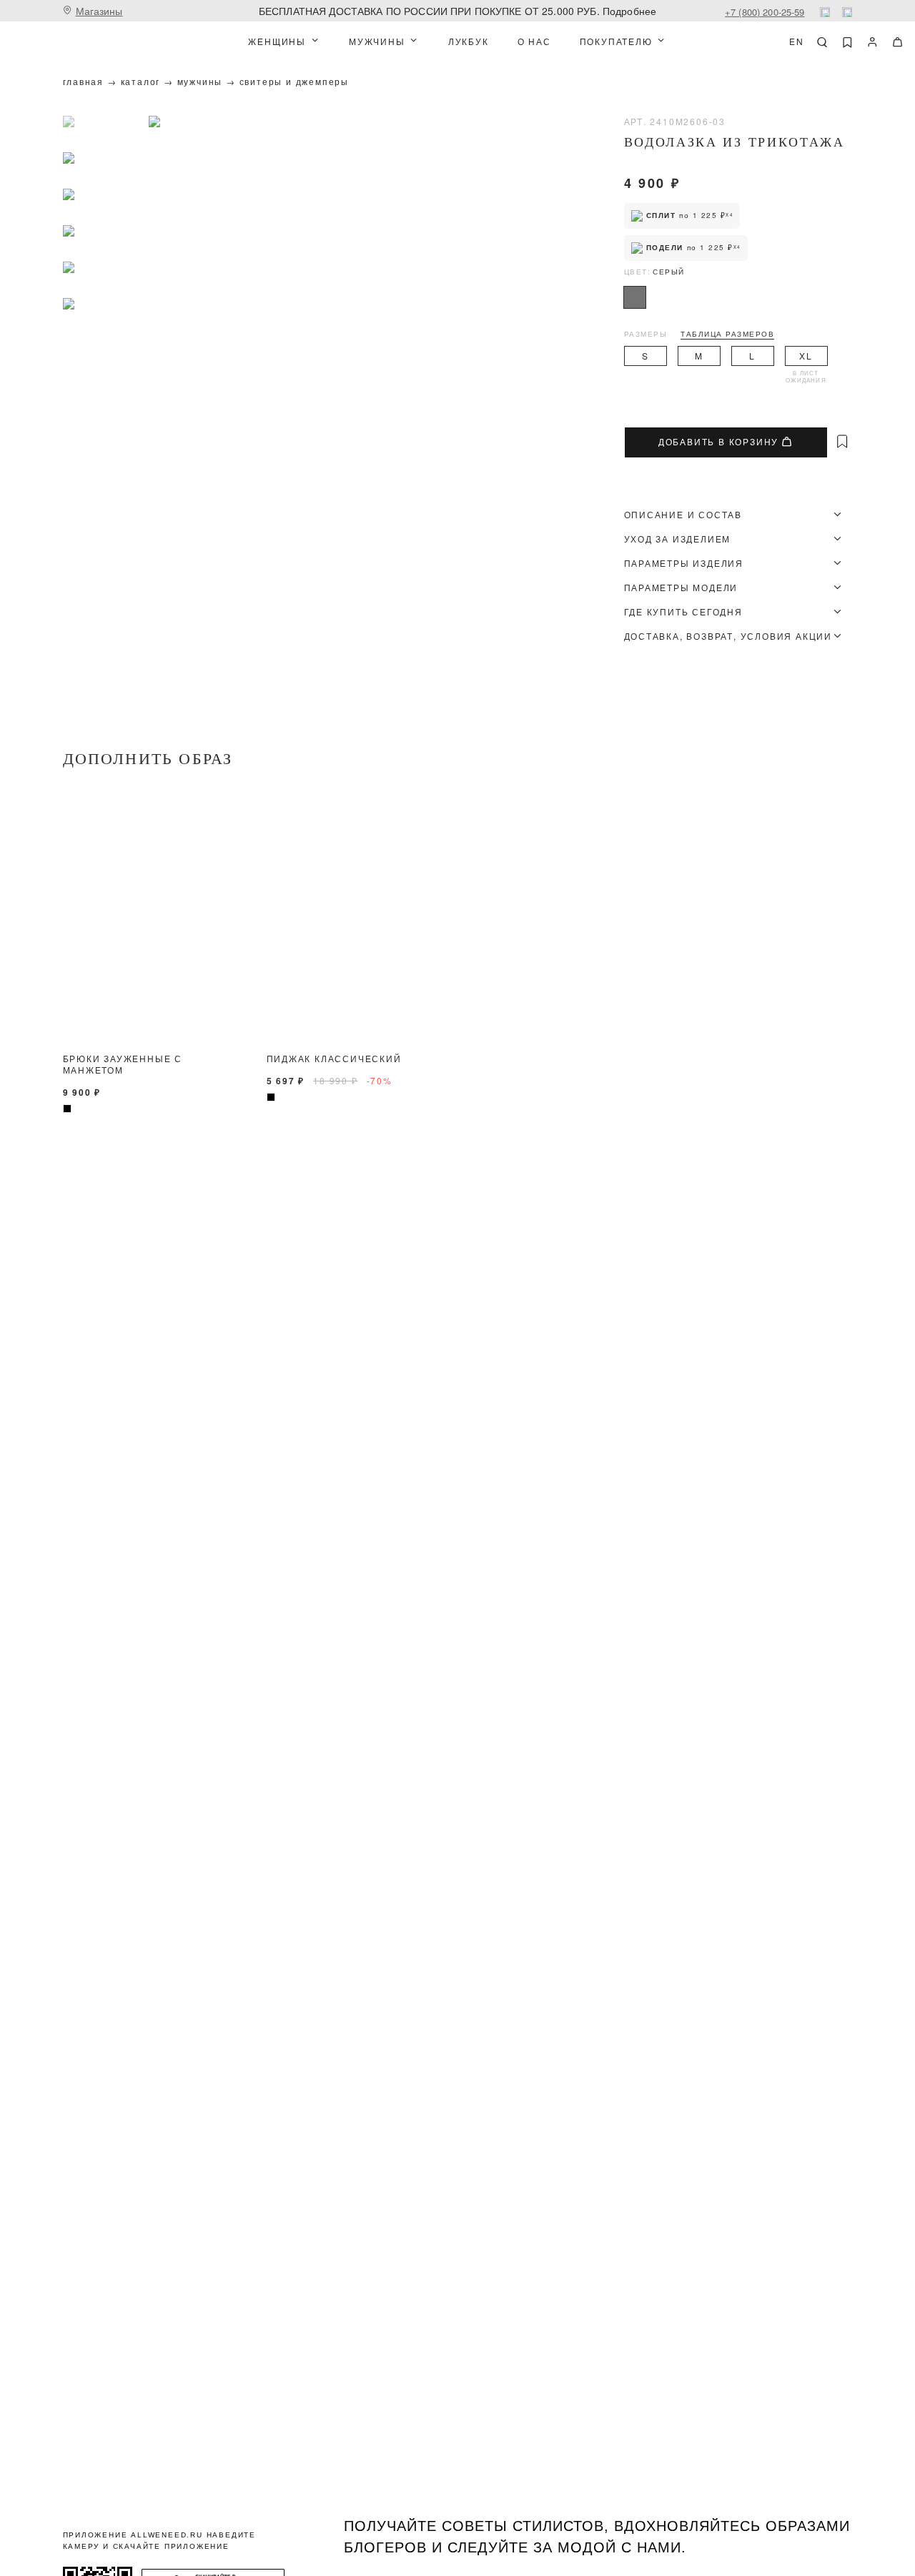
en (797, 41)
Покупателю (616, 41)
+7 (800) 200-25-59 (765, 12)
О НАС (534, 41)
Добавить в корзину (718, 442)
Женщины (277, 41)
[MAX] (847, 12)
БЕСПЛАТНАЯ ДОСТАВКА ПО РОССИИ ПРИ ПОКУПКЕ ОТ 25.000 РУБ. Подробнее (457, 11)
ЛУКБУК (469, 41)
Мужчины (377, 41)
